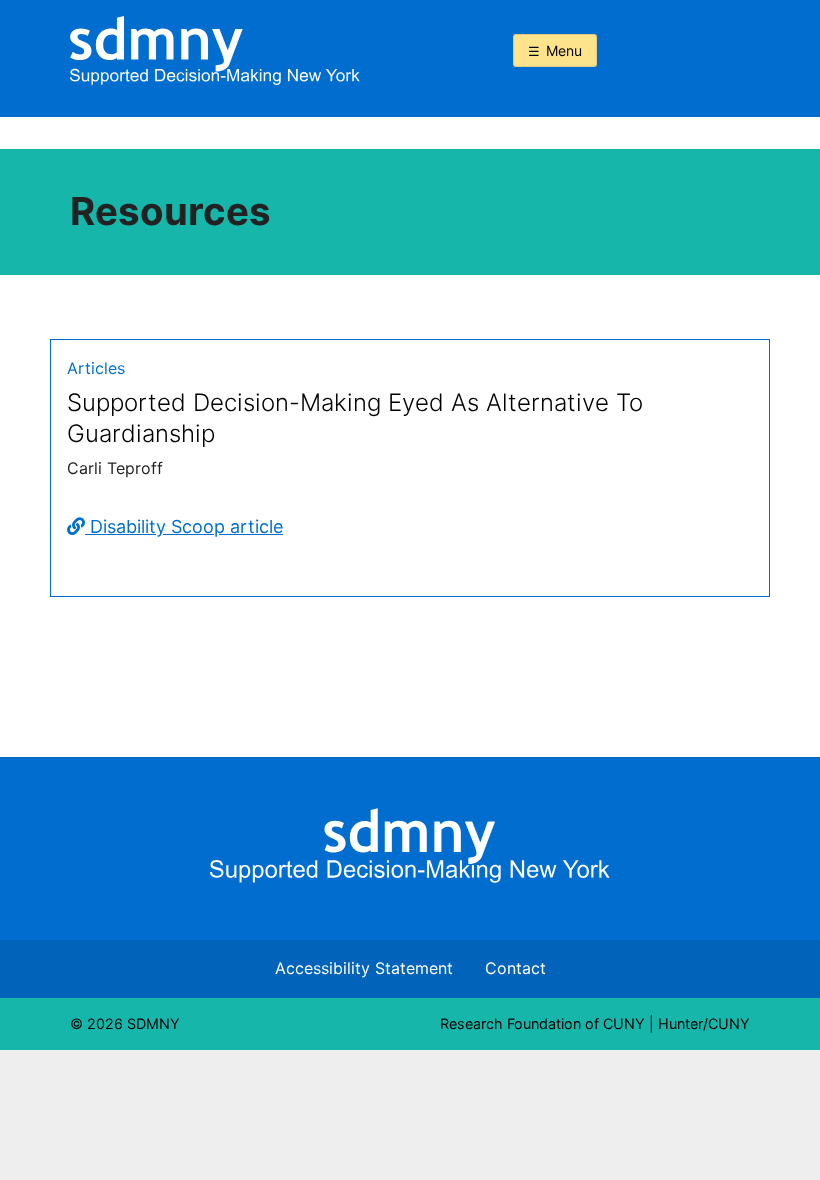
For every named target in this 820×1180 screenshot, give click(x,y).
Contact (515, 968)
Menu (564, 50)
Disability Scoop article (184, 526)
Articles (96, 368)
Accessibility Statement (364, 968)
